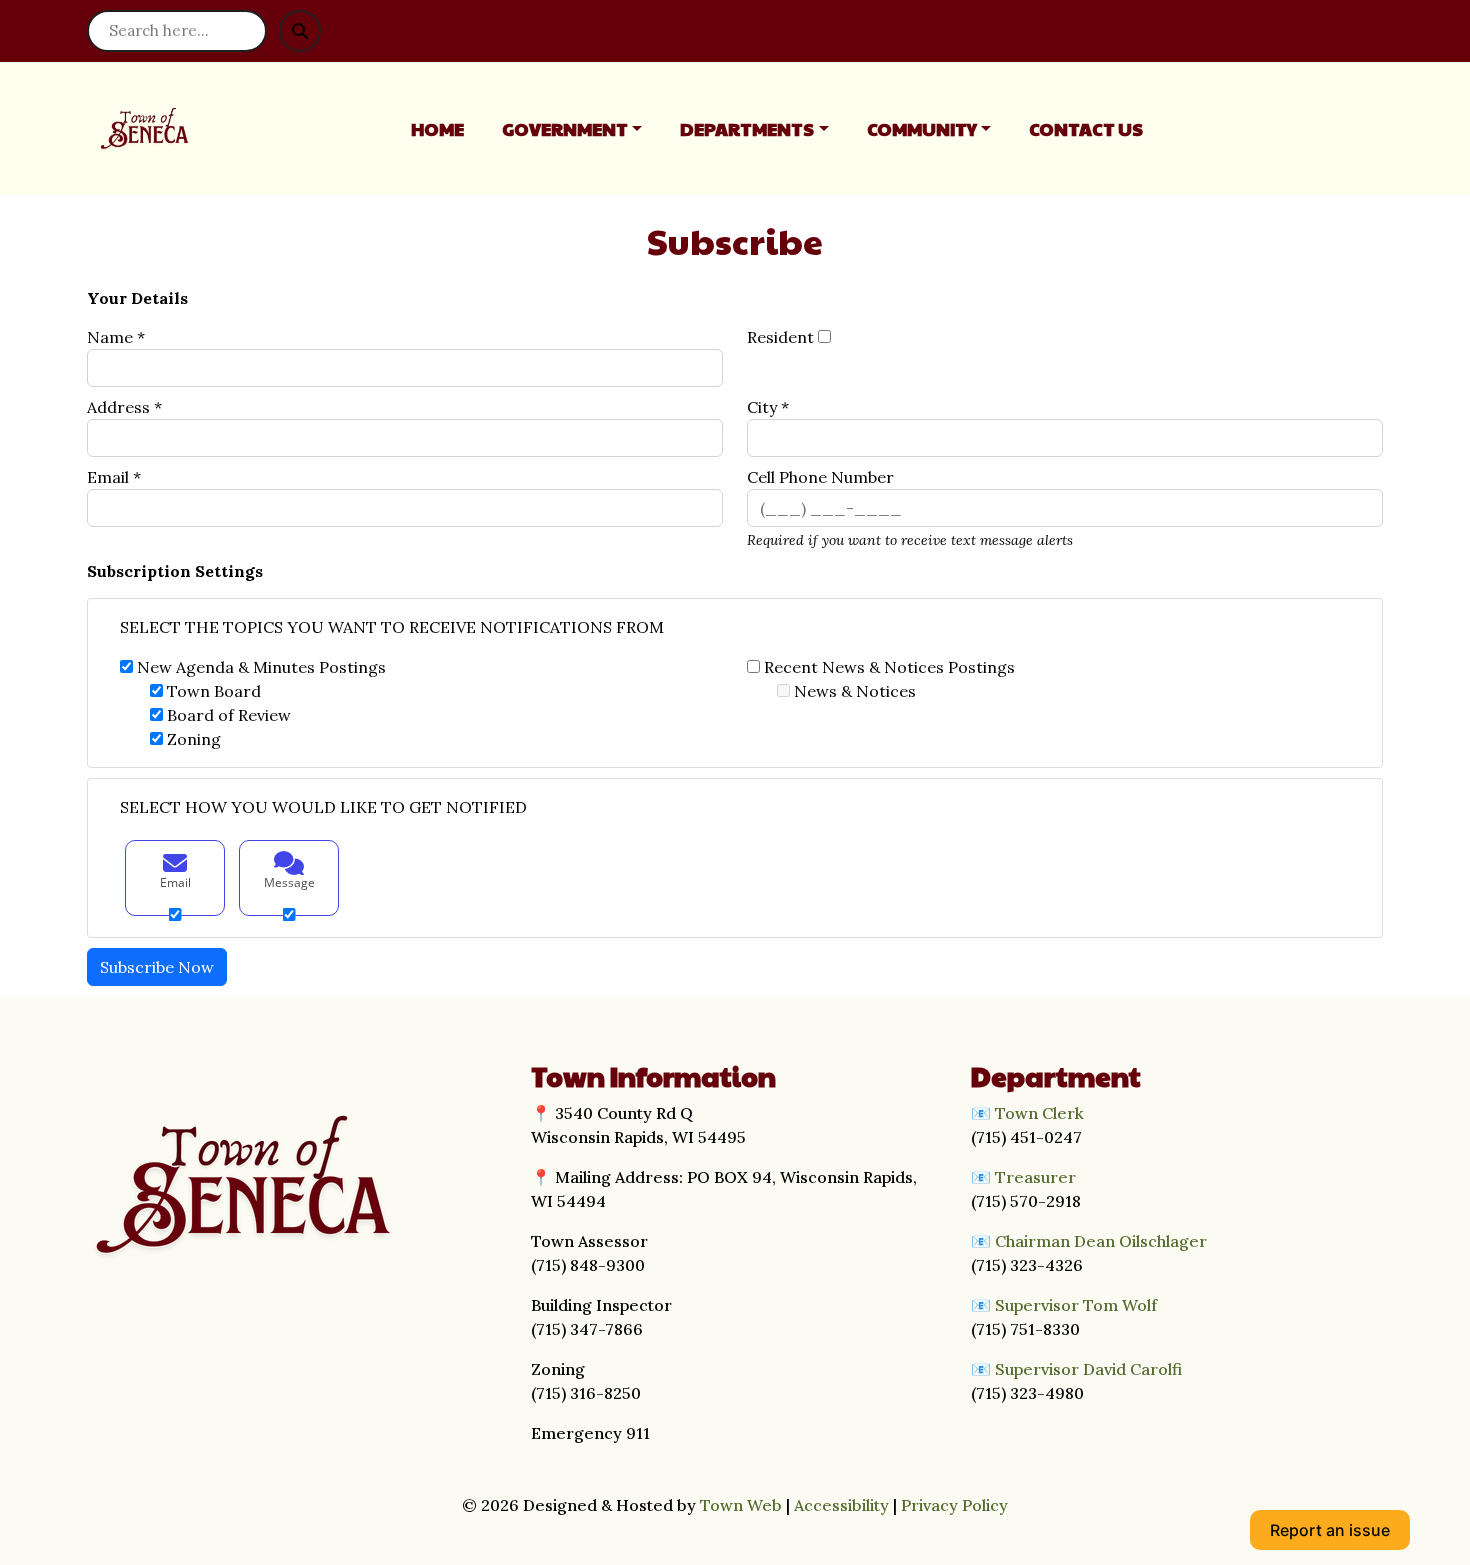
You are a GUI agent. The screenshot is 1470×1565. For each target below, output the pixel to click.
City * (768, 407)
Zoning (194, 739)
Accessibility (841, 1505)
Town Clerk (1039, 1113)
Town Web (741, 1505)
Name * (116, 337)
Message (289, 882)
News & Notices (855, 691)
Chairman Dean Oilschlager (1101, 1241)
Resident (780, 337)
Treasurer (1035, 1177)
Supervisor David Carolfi (1088, 1369)
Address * (124, 407)
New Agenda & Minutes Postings (261, 667)
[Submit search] (300, 31)
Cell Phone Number (820, 477)
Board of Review (229, 715)
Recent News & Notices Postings (889, 667)
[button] (583, 128)
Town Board (214, 691)
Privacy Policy (954, 1505)
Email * (114, 477)
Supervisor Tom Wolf (1076, 1305)
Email (175, 882)
